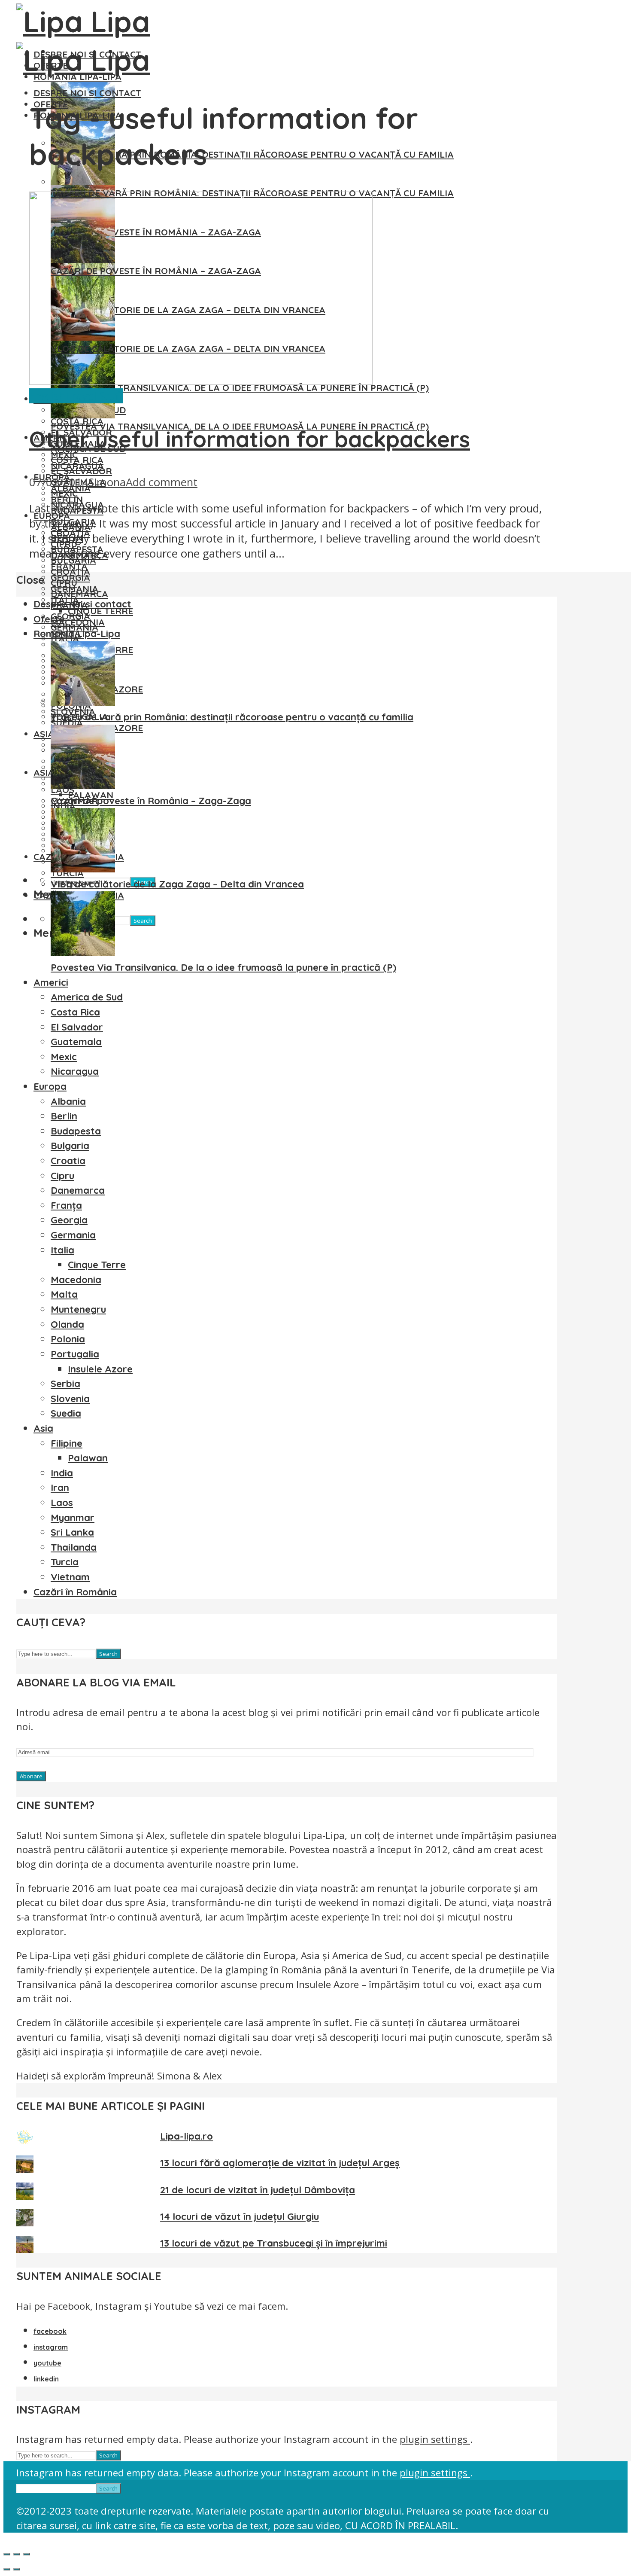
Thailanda (74, 1547)
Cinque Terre (97, 1265)
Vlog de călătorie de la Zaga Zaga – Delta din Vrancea (177, 884)
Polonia (68, 1339)
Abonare (31, 1776)
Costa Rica (77, 460)
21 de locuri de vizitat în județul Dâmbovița (258, 2190)
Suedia (66, 1413)
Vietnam (70, 1577)
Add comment (162, 482)
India (62, 1473)
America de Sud (87, 997)
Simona (107, 482)
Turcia (65, 1562)
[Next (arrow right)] (17, 2569)
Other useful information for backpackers (250, 439)
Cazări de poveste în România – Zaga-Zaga (151, 801)
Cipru (64, 582)
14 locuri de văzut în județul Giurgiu (240, 2216)
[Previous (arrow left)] (7, 2569)
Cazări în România (75, 1592)
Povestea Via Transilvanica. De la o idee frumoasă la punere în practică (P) (223, 967)
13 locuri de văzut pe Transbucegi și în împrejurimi (274, 2243)
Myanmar (73, 1518)
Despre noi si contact (87, 93)
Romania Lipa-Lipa (77, 634)
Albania (68, 1101)
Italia (62, 1250)
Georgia (70, 616)
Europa (50, 1086)
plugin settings (435, 2439)
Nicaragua (75, 1071)
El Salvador (81, 471)
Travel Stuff (94, 396)
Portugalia (75, 1354)
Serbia (65, 1384)
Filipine (67, 1443)
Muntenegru (78, 1309)
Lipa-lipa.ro (187, 2136)
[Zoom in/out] (27, 2554)
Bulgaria (70, 1146)
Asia (44, 772)
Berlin (64, 1116)
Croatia (70, 571)
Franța (66, 1205)
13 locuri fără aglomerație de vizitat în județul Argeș (280, 2163)
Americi (51, 982)
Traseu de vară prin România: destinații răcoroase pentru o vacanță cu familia (252, 154)
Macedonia (76, 1280)
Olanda (67, 1324)
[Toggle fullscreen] (17, 2554)
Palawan (88, 1458)
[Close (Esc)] (7, 2554)
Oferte (49, 619)
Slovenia (70, 1399)
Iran (60, 1488)
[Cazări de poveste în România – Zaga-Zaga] (83, 786)
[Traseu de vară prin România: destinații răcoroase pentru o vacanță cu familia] (83, 182)
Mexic (64, 493)
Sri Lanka (72, 1532)
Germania (74, 627)
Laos (62, 1503)
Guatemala (76, 1042)
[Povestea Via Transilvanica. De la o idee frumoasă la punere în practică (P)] (83, 415)
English (47, 396)
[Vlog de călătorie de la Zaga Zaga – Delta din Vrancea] (83, 869)
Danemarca (79, 594)
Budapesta (76, 1131)
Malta (64, 1294)
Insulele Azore (100, 1369)
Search (143, 921)
